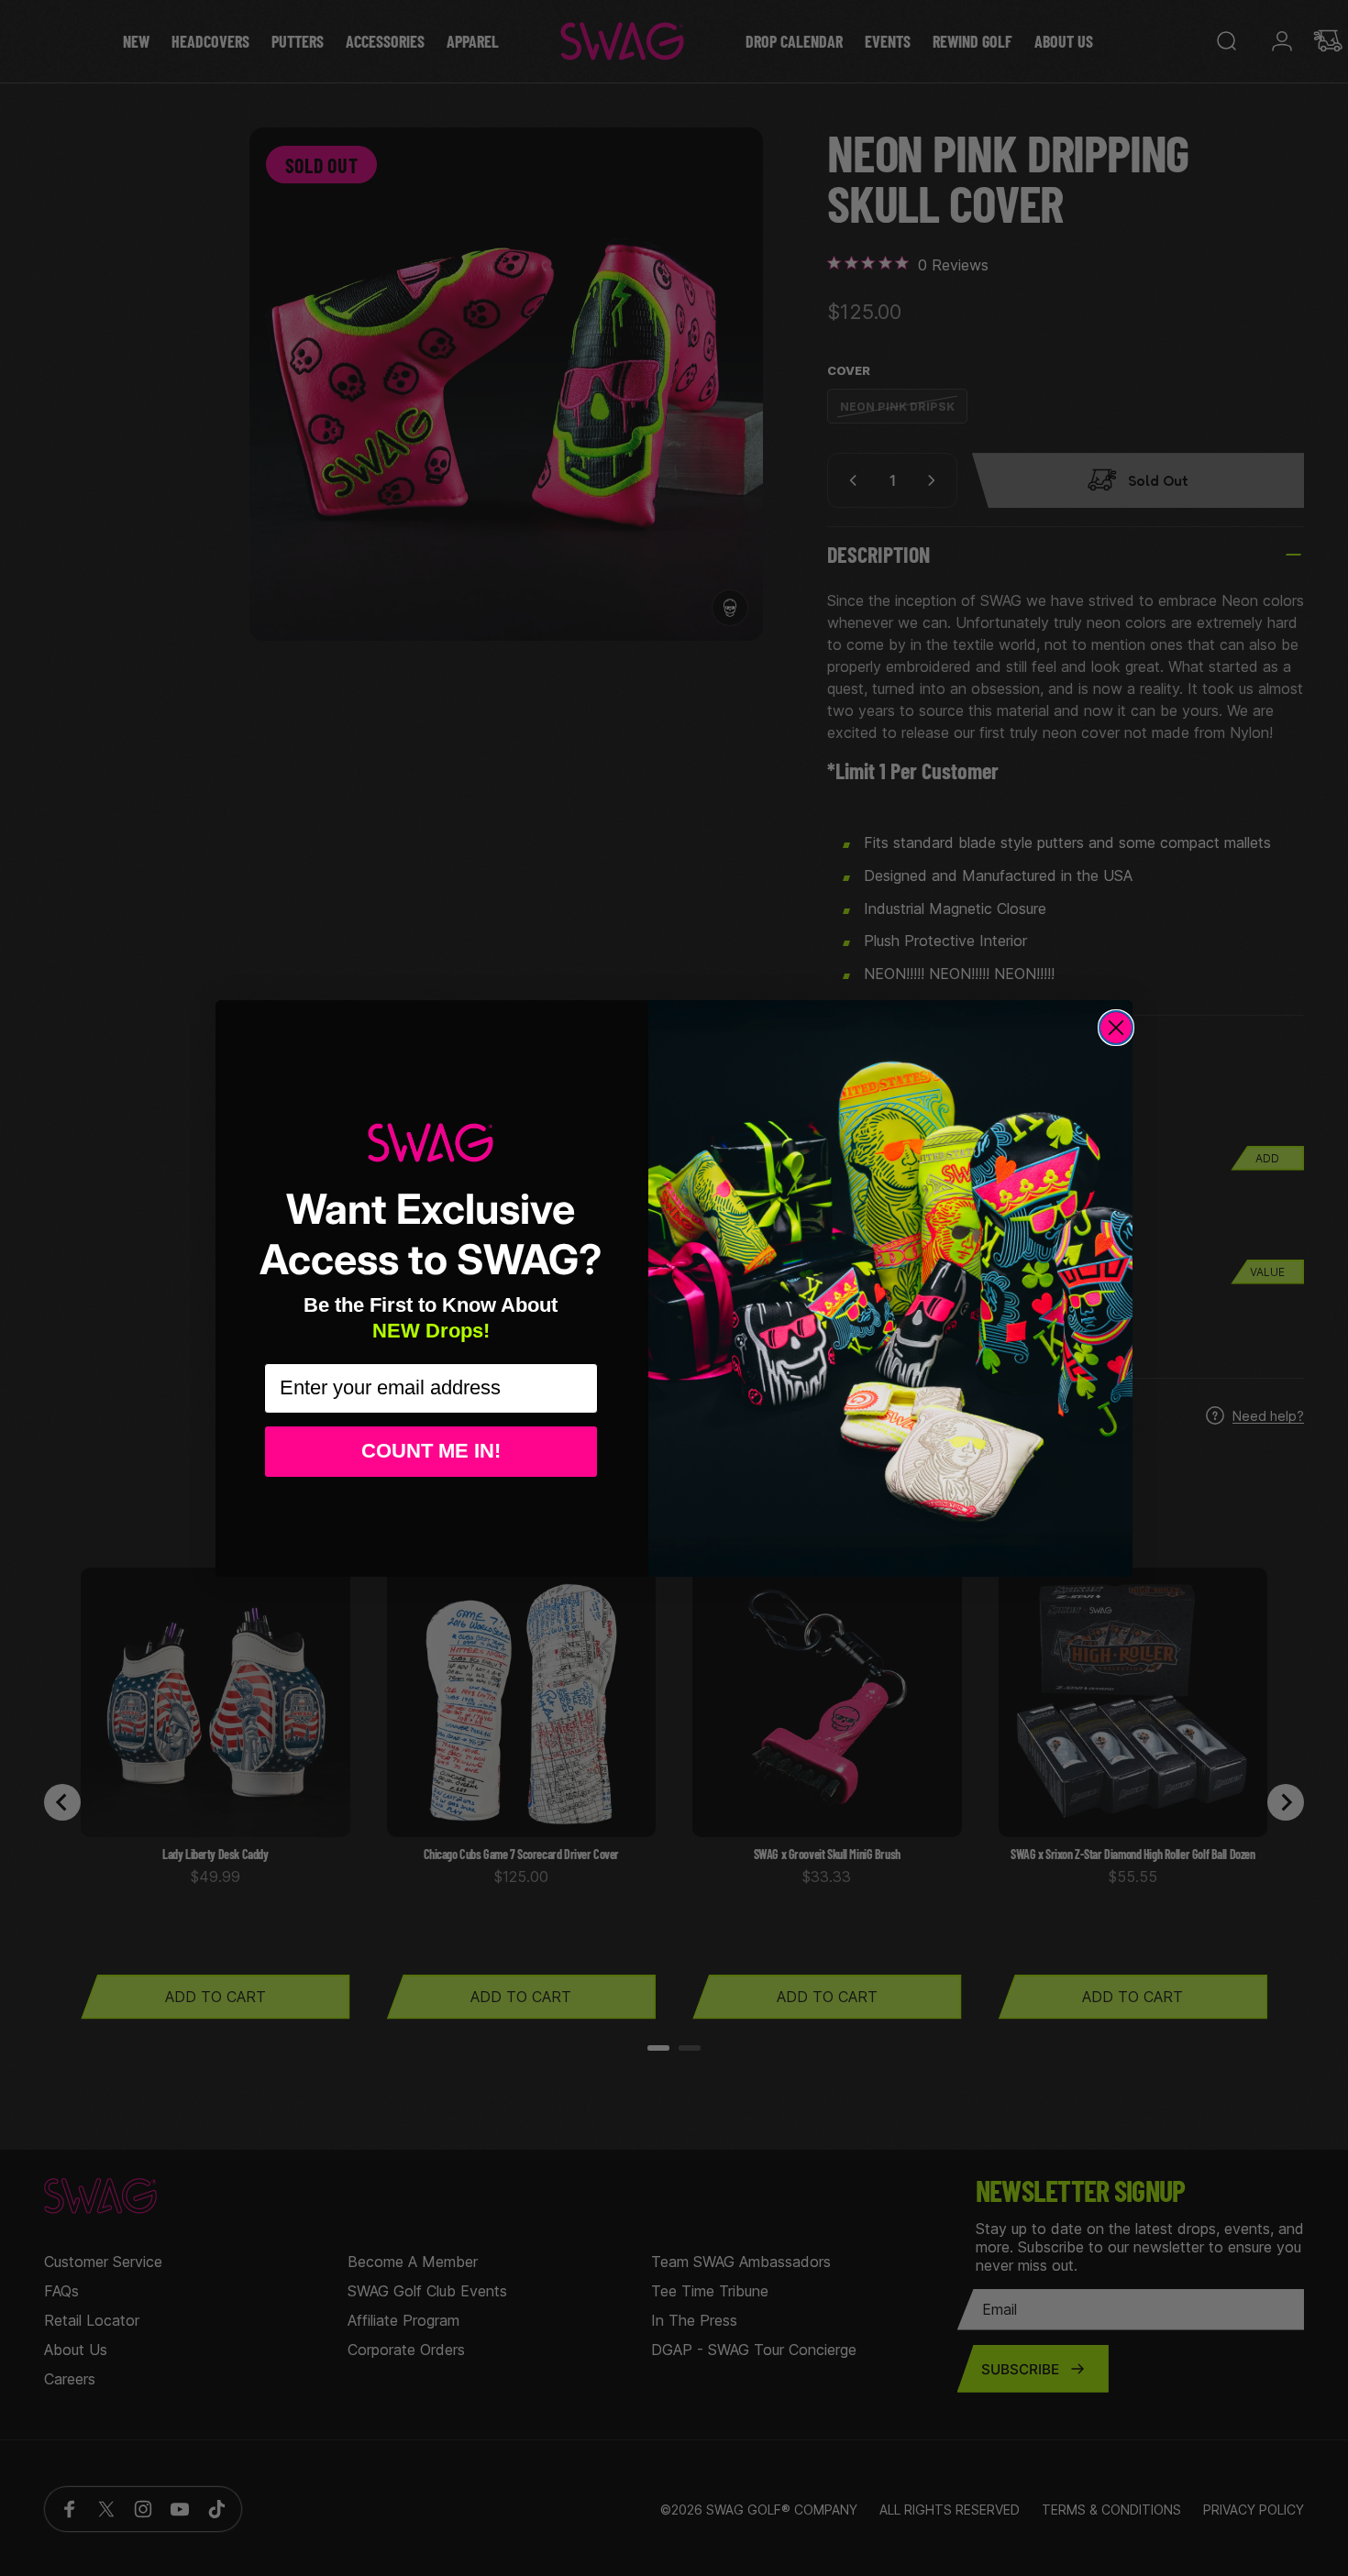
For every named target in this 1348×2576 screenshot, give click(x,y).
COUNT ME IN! (431, 1451)
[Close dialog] (1116, 1028)
